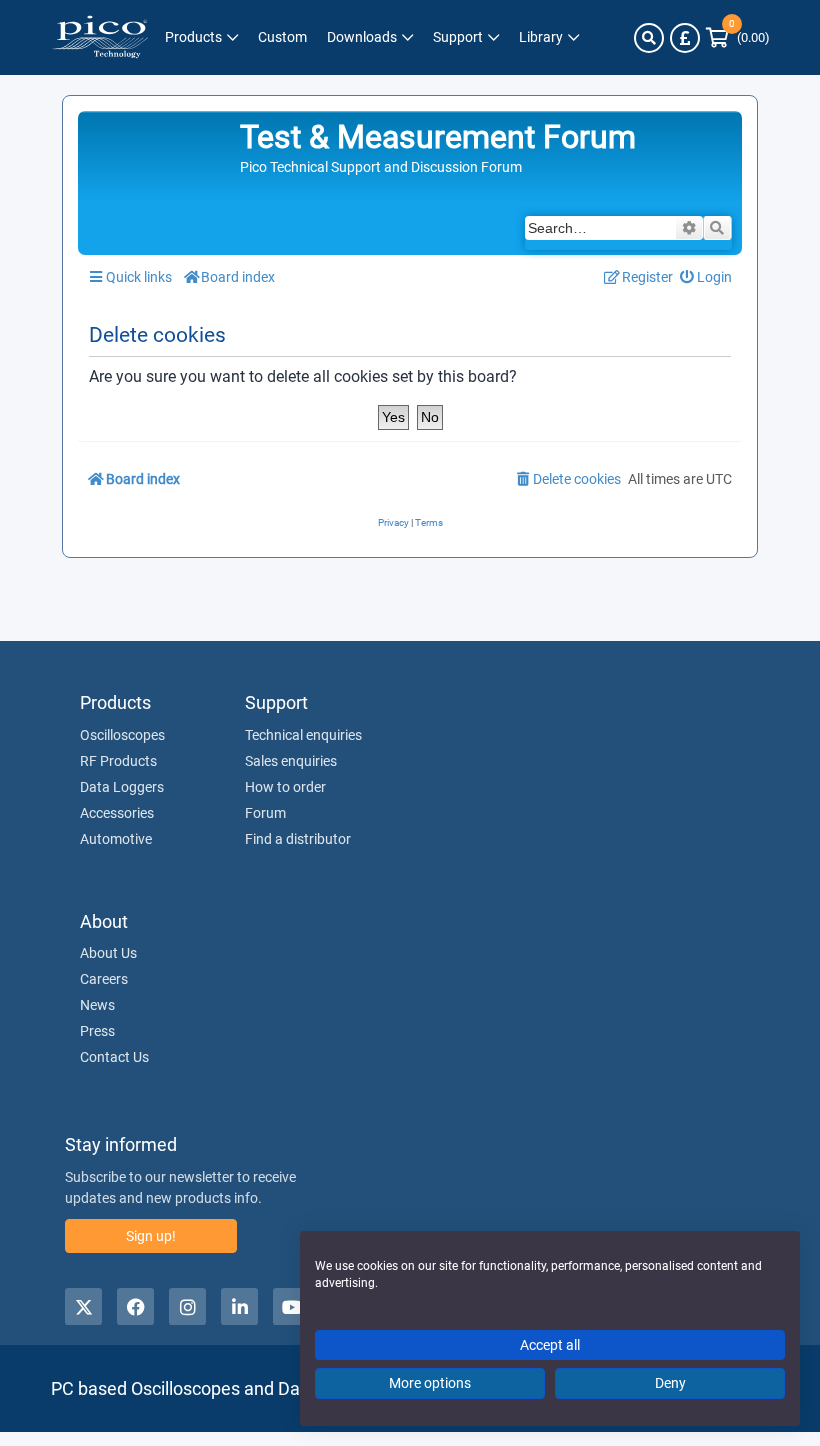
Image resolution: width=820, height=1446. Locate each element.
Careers (104, 979)
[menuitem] (706, 277)
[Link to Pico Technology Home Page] (100, 37)
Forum (265, 813)
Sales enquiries (291, 761)
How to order (285, 787)
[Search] (649, 38)
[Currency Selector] (685, 38)
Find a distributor (298, 839)
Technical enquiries (303, 735)
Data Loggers (122, 787)
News (97, 1005)
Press (97, 1031)
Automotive (116, 839)
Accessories (117, 813)
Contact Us (114, 1057)
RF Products (118, 761)
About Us (108, 953)
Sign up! (151, 1236)
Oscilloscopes (122, 735)
